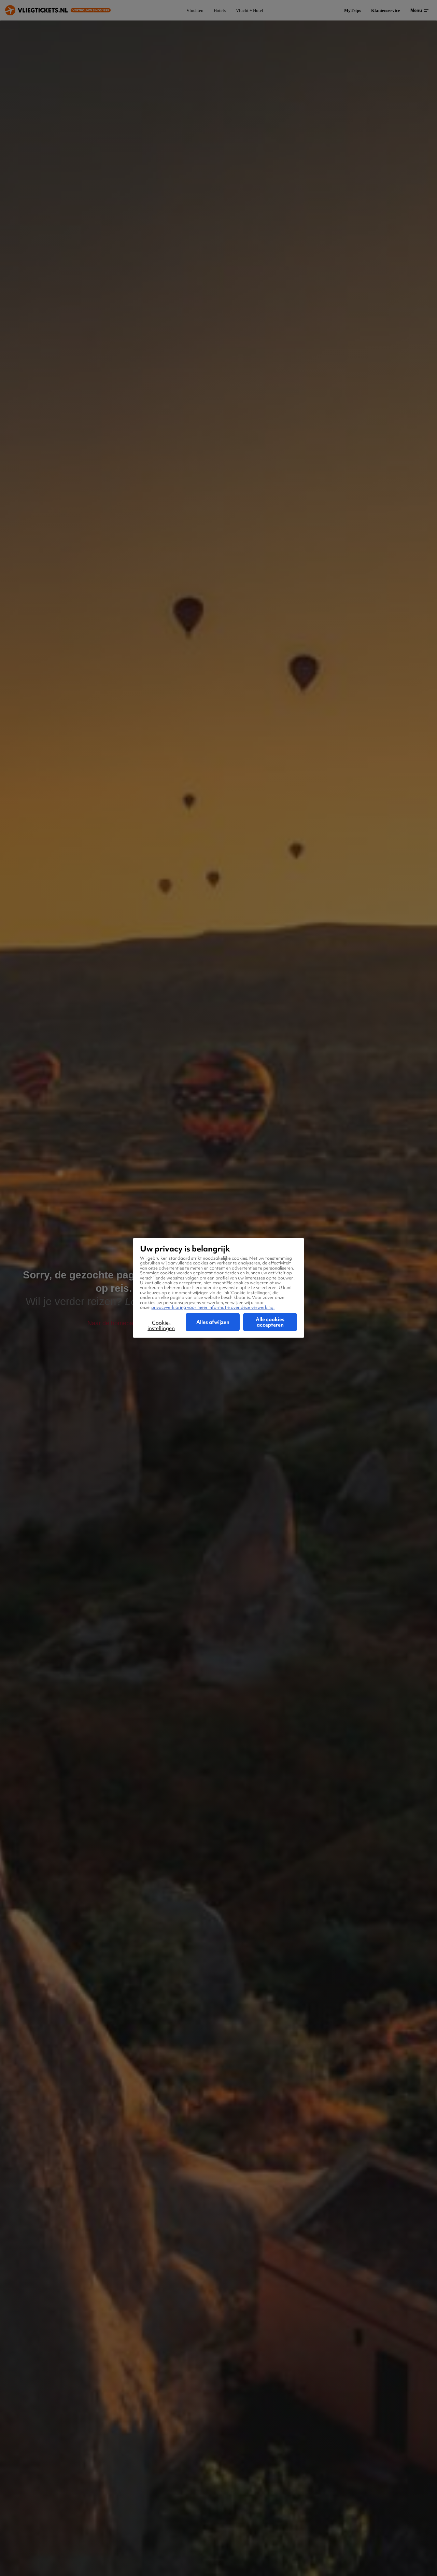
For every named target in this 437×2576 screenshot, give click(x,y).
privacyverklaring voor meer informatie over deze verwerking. (213, 1307)
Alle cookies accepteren (270, 1322)
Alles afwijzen (213, 1322)
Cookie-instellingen (161, 1326)
